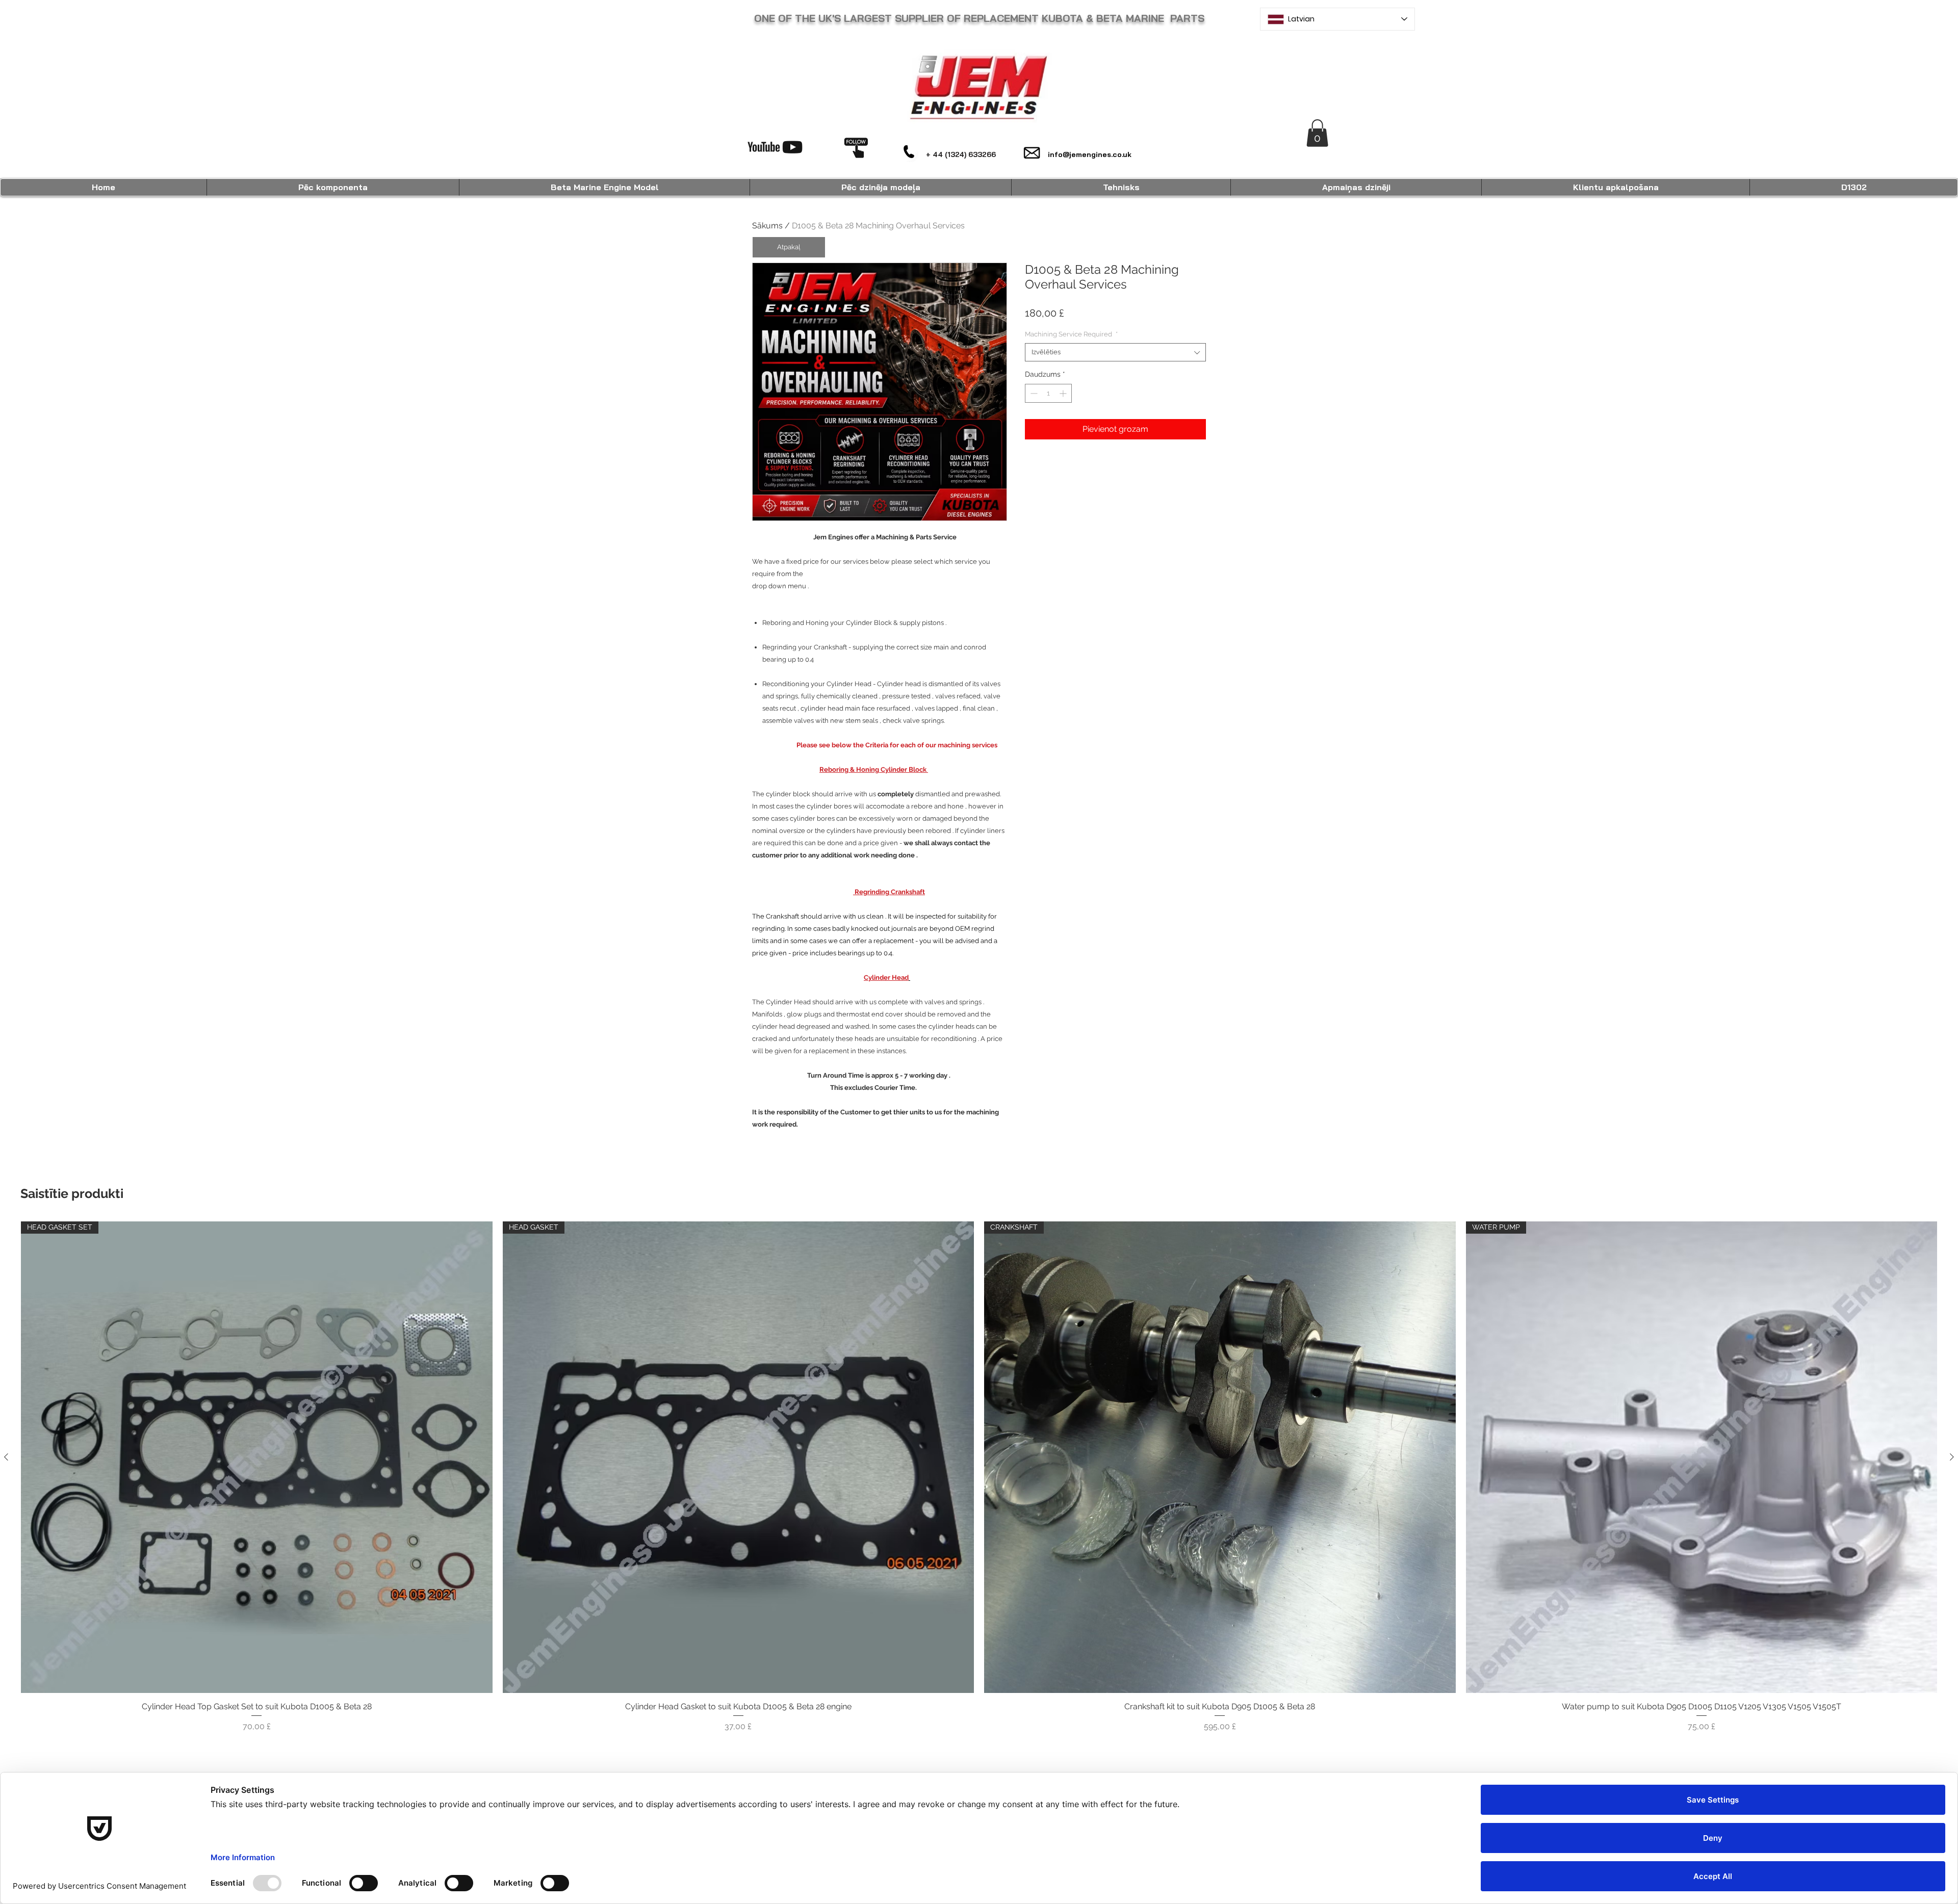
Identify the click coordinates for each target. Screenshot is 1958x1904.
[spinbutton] (1048, 393)
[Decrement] (1033, 393)
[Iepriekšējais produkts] (6, 1457)
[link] (1317, 133)
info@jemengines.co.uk (1090, 154)
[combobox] (1115, 352)
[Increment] (1064, 393)
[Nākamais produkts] (1952, 1457)
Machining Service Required (1071, 334)
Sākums (767, 226)
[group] (979, 1477)
